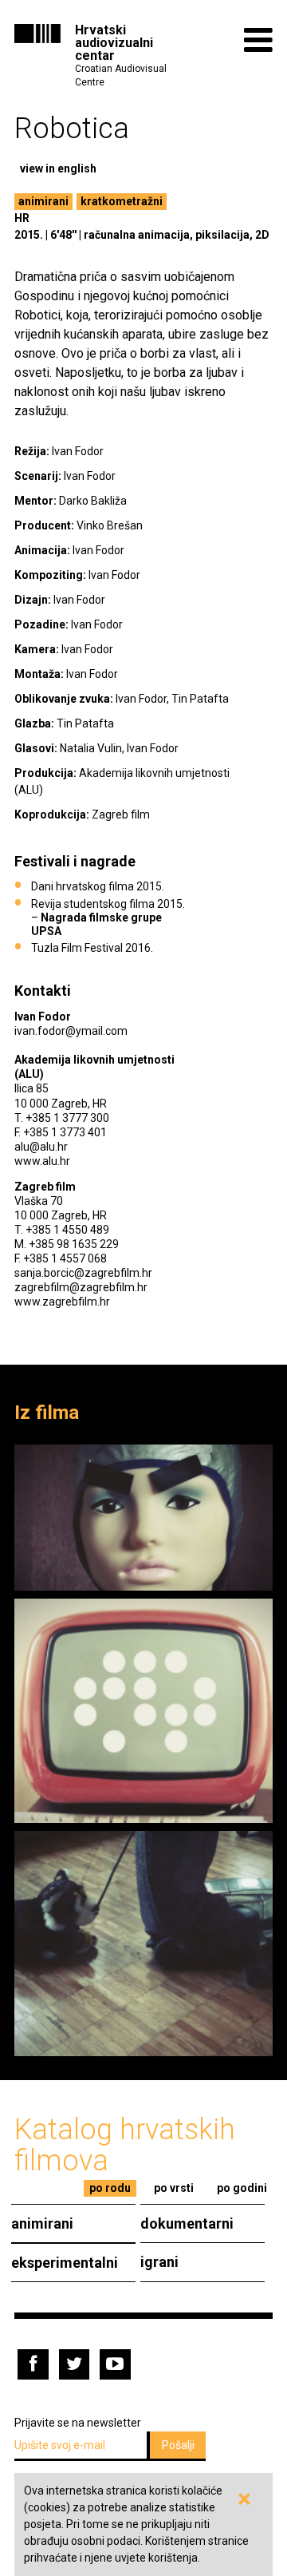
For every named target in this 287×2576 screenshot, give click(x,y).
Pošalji (178, 2445)
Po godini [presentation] (242, 2188)
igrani (159, 2262)
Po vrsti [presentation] (174, 2188)
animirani (43, 201)
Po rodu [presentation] (110, 2188)
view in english (58, 168)
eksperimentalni (65, 2263)
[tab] (110, 2188)
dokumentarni (187, 2223)
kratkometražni (122, 201)
